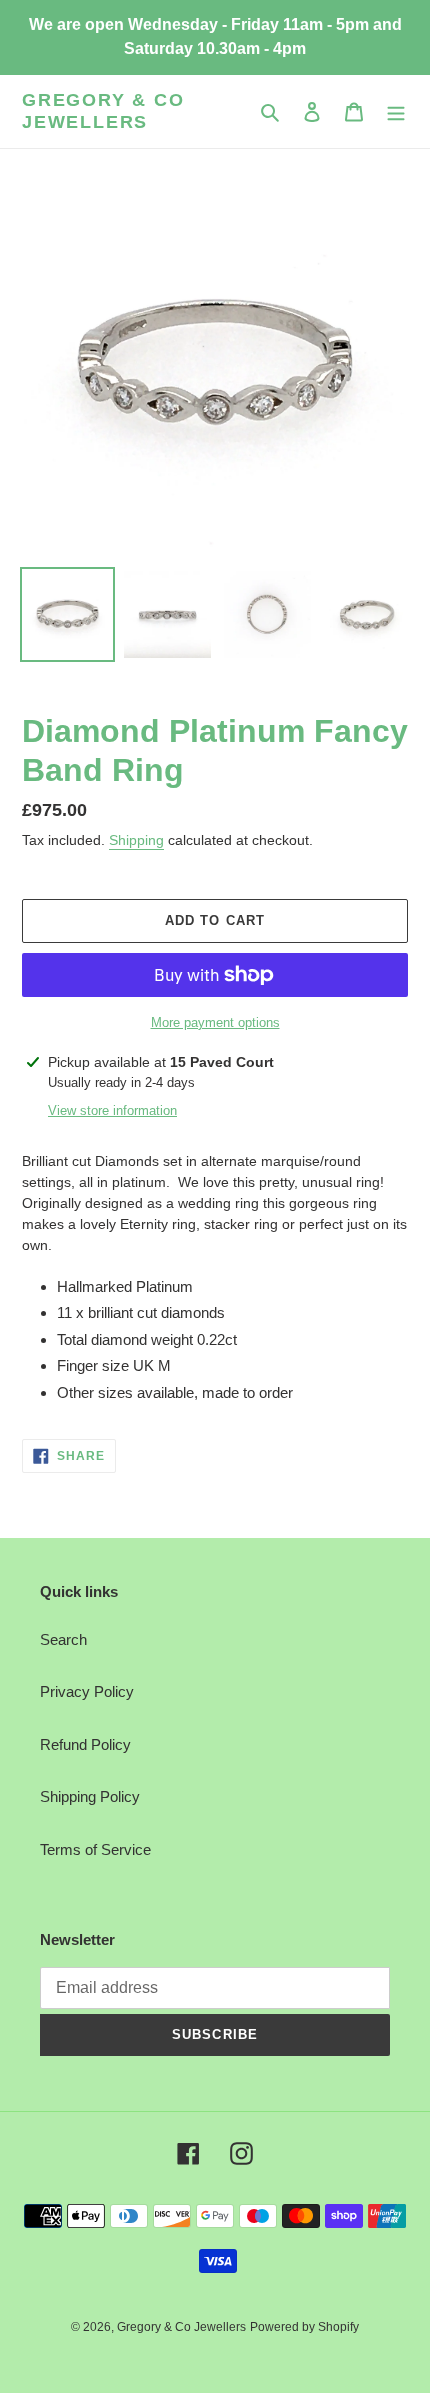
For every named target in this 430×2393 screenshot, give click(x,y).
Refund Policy (85, 1744)
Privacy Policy (87, 1691)
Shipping (136, 840)
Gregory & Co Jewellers (103, 111)
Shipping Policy (90, 1796)
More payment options (215, 1022)
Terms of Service (95, 1849)
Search (63, 1639)
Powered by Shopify (304, 2327)
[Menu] (396, 111)
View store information (112, 1110)
